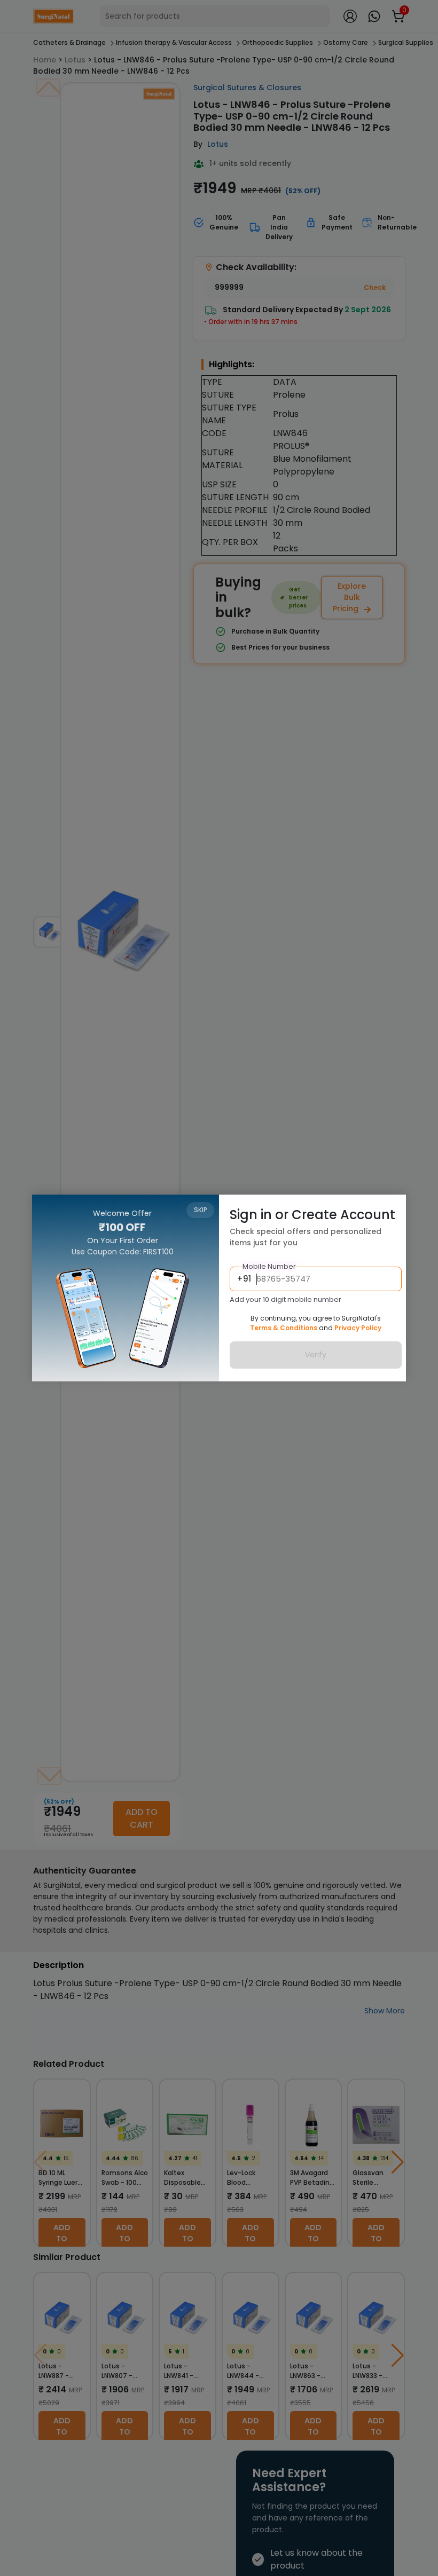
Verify (316, 1355)
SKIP (200, 1210)
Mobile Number (269, 1266)
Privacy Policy (358, 1328)
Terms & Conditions (284, 1328)
